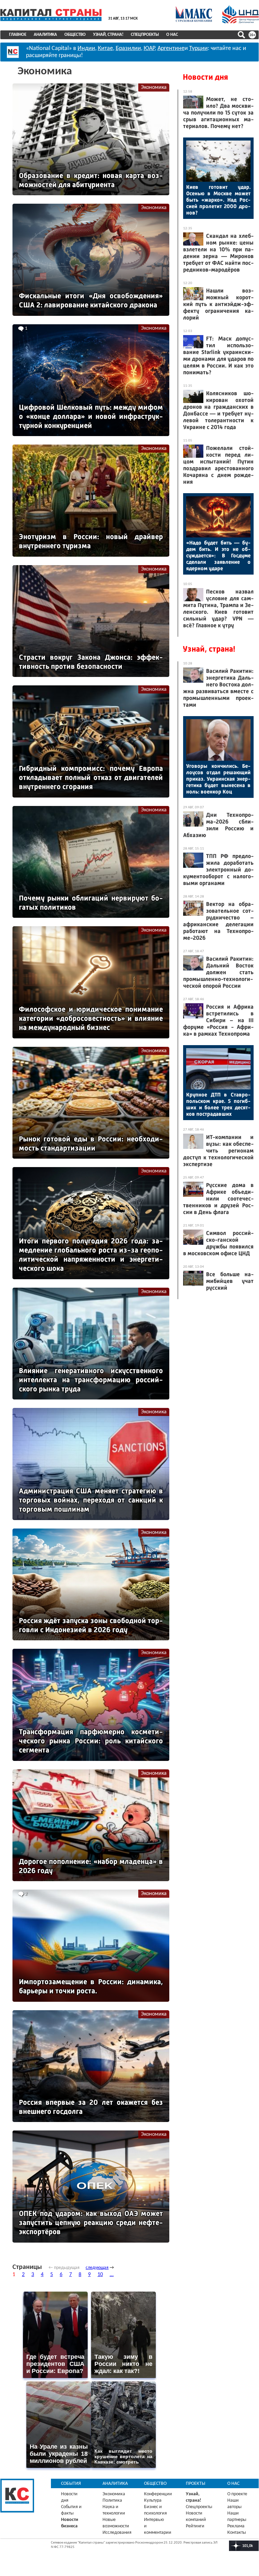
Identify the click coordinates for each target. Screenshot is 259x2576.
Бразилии (128, 48)
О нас (172, 35)
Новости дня (205, 77)
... (112, 2275)
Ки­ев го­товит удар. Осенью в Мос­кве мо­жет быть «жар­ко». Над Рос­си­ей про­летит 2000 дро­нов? (218, 200)
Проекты (196, 2484)
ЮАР (149, 48)
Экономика (154, 87)
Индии (86, 48)
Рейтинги (195, 2526)
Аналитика (45, 35)
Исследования (117, 2533)
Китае (105, 48)
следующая (97, 2268)
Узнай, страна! (108, 35)
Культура (153, 2501)
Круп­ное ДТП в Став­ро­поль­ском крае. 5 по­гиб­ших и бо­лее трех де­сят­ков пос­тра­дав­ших (218, 1104)
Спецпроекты (145, 35)
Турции (198, 48)
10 (100, 2275)
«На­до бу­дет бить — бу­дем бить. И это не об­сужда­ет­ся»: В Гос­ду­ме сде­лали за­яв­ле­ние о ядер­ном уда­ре (218, 555)
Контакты (237, 2533)
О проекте (237, 2494)
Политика (112, 2501)
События (71, 2484)
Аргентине (171, 48)
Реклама (236, 2526)
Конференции (158, 2494)
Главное (18, 35)
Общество (75, 35)
